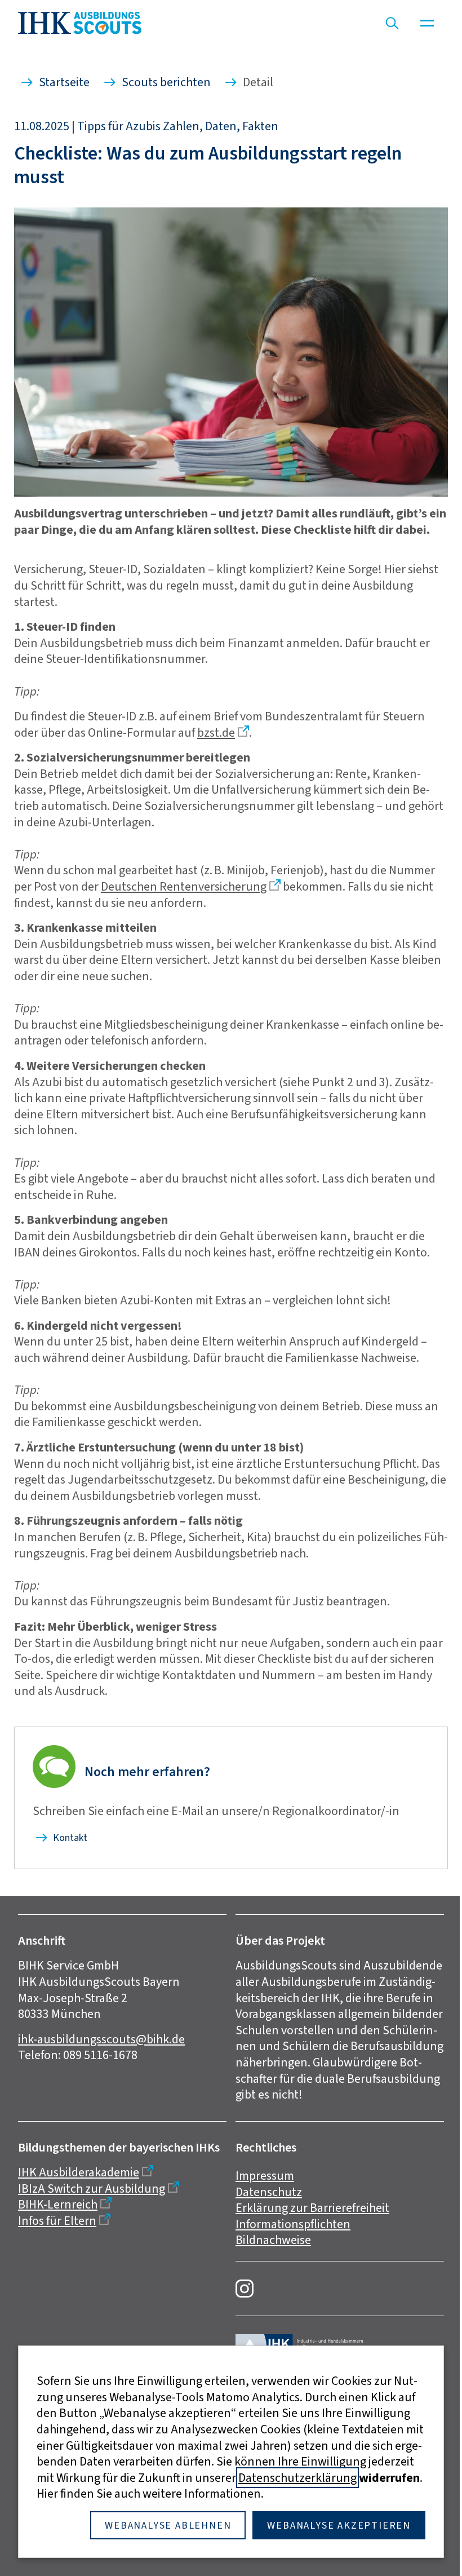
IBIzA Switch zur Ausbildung (92, 2188)
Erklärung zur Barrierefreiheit (312, 2208)
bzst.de (216, 732)
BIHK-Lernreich (58, 2204)
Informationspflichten (293, 2224)
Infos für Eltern (57, 2221)
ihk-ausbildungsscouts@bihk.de (101, 2039)
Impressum (265, 2176)
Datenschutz (269, 2192)
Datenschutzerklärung (297, 2478)
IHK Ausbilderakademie (79, 2172)
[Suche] (392, 23)
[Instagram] (245, 2289)
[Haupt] (427, 23)
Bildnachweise (273, 2240)
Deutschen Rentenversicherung (184, 886)
